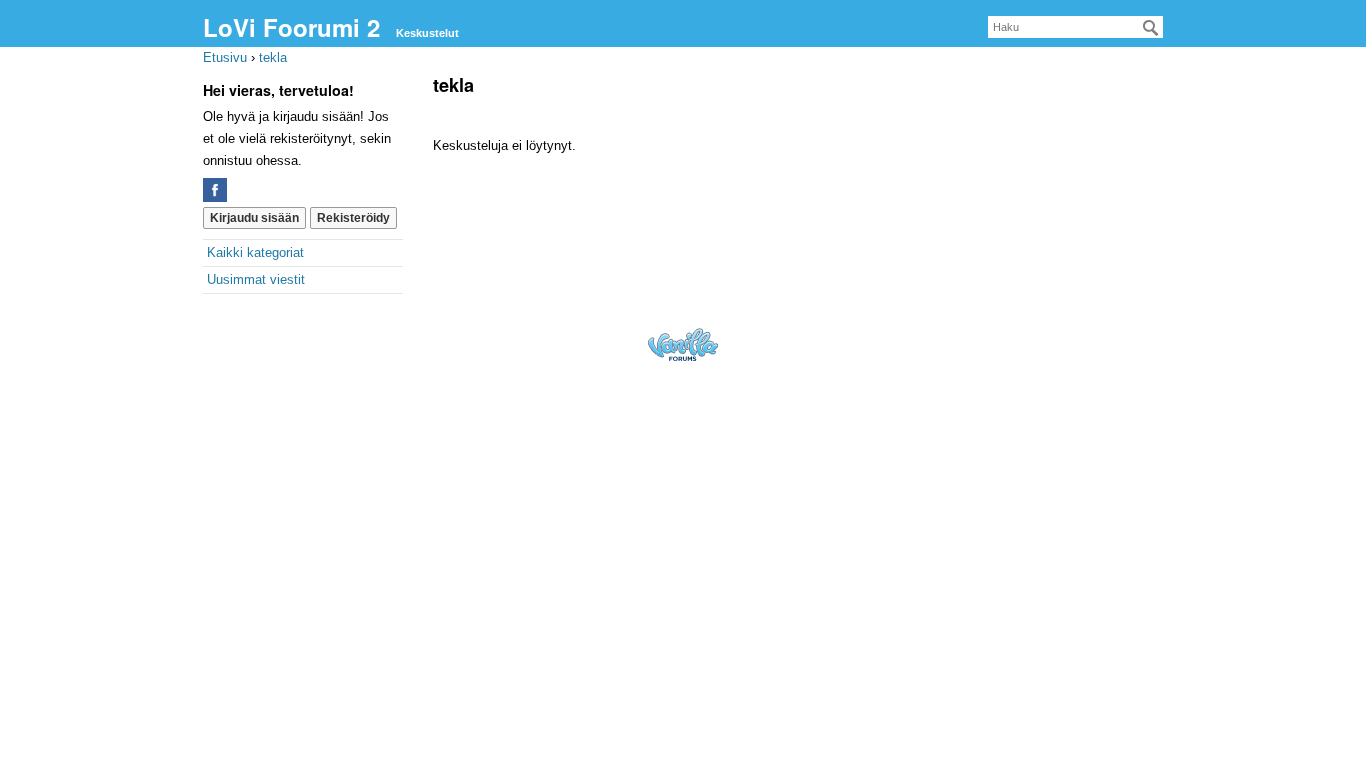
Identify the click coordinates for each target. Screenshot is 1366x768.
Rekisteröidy (353, 218)
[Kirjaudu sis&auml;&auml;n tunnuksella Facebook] (215, 190)
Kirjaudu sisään (254, 218)
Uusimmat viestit (256, 279)
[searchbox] (1075, 27)
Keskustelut (427, 33)
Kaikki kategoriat (255, 252)
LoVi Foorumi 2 (291, 27)
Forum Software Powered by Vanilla (683, 344)
